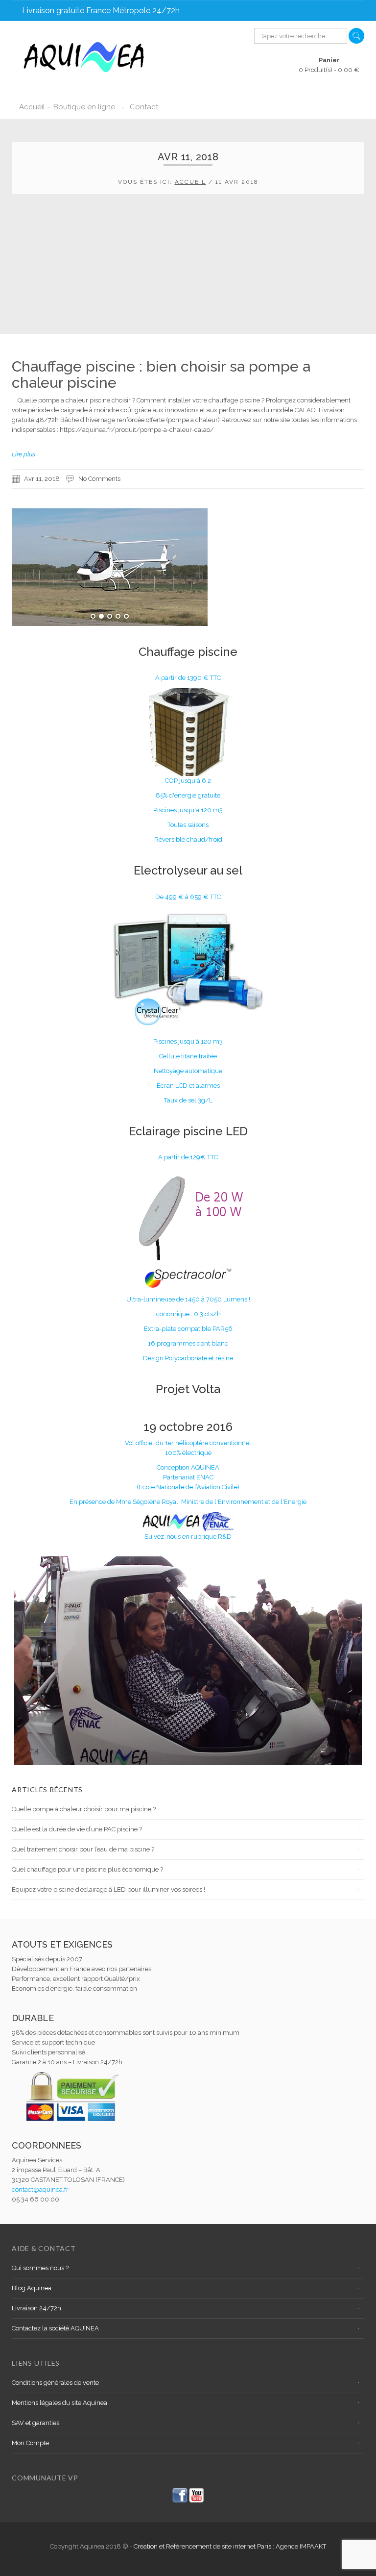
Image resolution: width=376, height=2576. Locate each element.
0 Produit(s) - (329, 65)
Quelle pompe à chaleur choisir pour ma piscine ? (84, 1809)
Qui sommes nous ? (40, 2268)
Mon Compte (30, 2443)
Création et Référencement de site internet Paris (203, 2546)
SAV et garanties (35, 2423)
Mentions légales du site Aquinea (59, 2403)
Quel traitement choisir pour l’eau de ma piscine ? (83, 1849)
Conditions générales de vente (55, 2383)
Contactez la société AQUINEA (55, 2328)
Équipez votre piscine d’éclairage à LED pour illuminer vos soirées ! (108, 1889)
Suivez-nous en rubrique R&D (188, 1537)
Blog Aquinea (32, 2288)
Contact (144, 107)
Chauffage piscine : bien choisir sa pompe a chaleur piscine (161, 375)
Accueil (190, 182)
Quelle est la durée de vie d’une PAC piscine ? (77, 1829)
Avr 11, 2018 (42, 479)
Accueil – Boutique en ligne (67, 107)
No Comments (99, 479)
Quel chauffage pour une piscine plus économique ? (87, 1869)
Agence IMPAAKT (301, 2546)
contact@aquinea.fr (40, 2189)
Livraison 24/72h (36, 2308)
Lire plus (23, 454)
